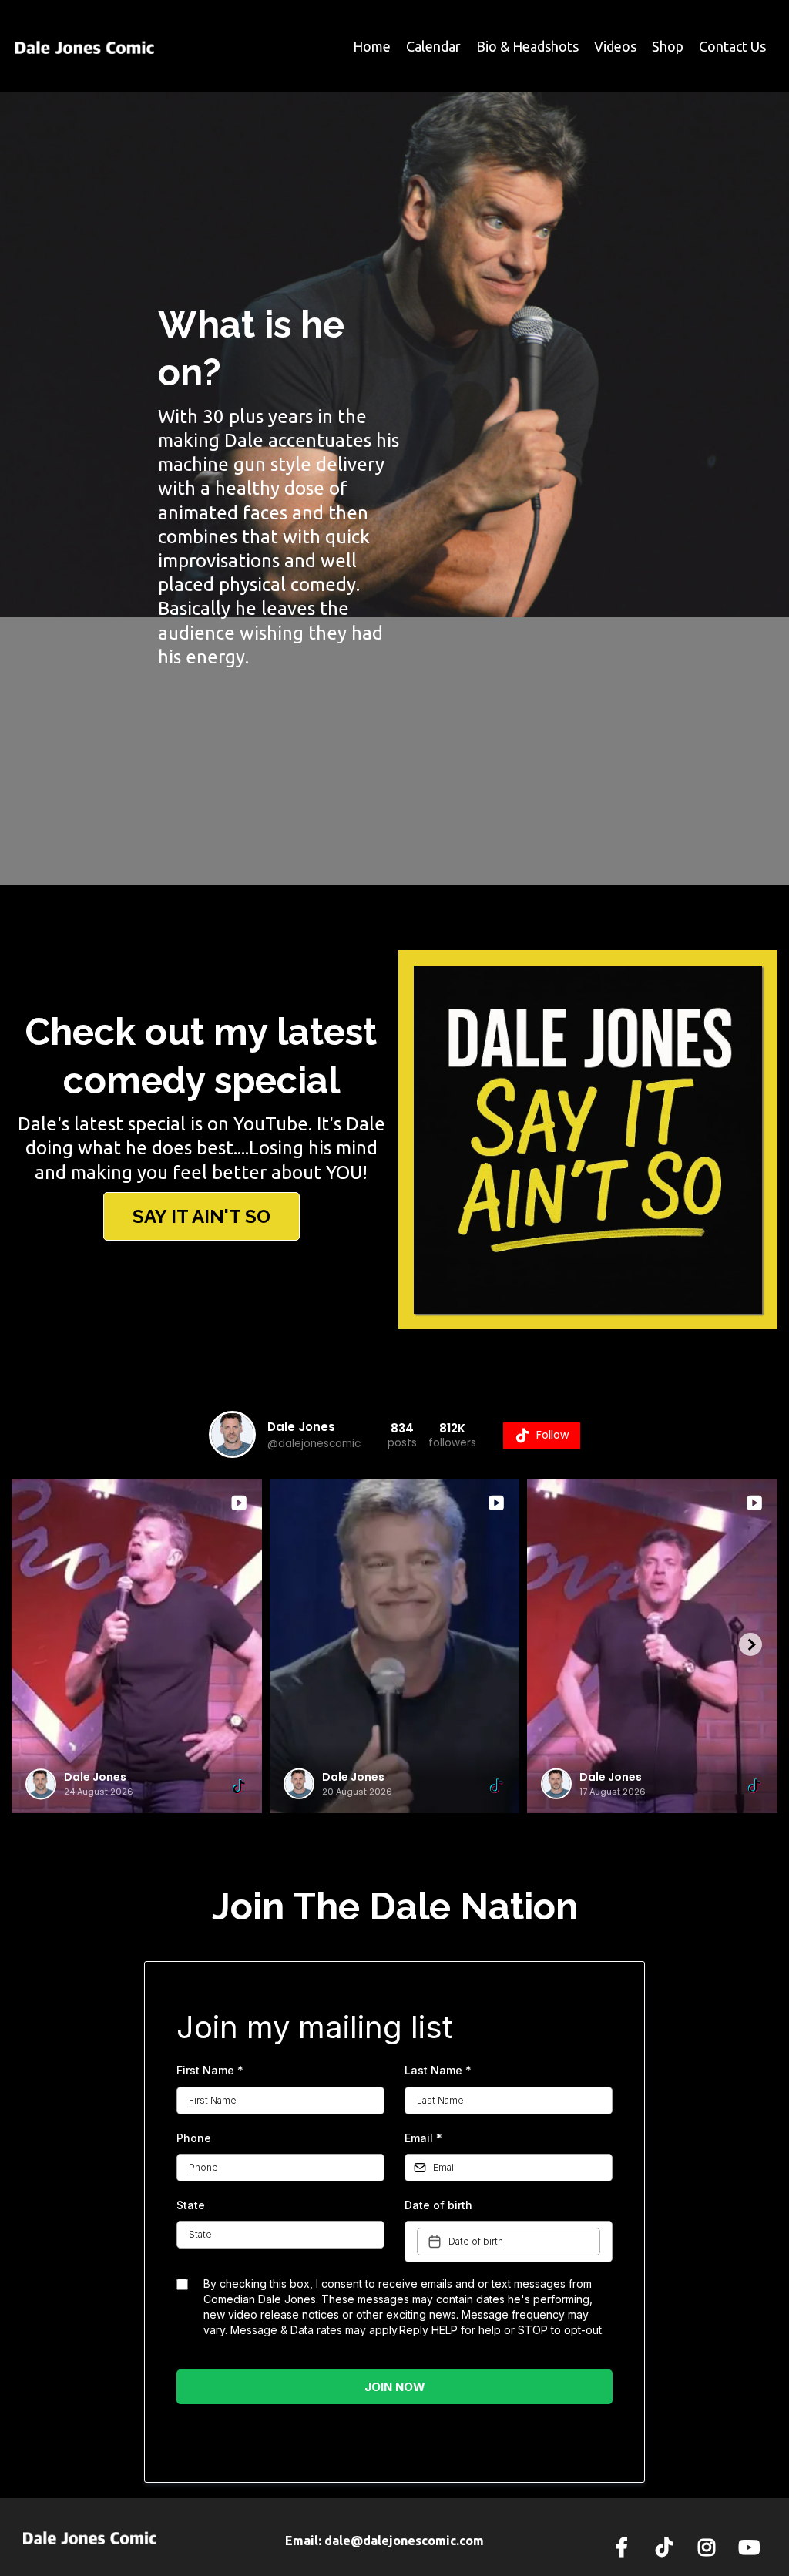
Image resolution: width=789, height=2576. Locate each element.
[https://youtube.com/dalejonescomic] (753, 2545)
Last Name (438, 2070)
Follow (552, 1435)
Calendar (433, 46)
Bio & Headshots (527, 46)
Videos (615, 46)
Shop (668, 46)
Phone (194, 2138)
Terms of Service (435, 2438)
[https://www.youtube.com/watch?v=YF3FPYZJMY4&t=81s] (588, 1140)
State (191, 2205)
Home (372, 46)
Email (423, 2138)
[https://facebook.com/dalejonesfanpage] (626, 2545)
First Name (210, 2070)
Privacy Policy (346, 2438)
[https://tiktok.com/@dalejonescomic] (668, 2545)
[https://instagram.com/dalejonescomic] (710, 2545)
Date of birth (438, 2205)
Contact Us (732, 46)
